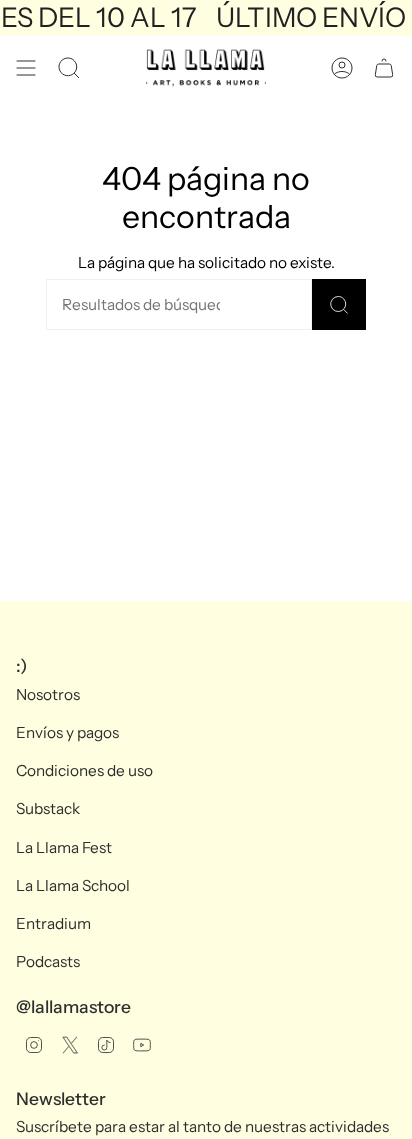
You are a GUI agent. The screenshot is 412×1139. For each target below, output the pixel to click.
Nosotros (48, 694)
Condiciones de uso (84, 770)
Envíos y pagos (67, 732)
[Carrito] (384, 68)
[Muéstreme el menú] (26, 68)
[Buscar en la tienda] (339, 304)
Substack (48, 808)
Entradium (53, 923)
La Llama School (73, 885)
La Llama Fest (64, 847)
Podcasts (48, 961)
